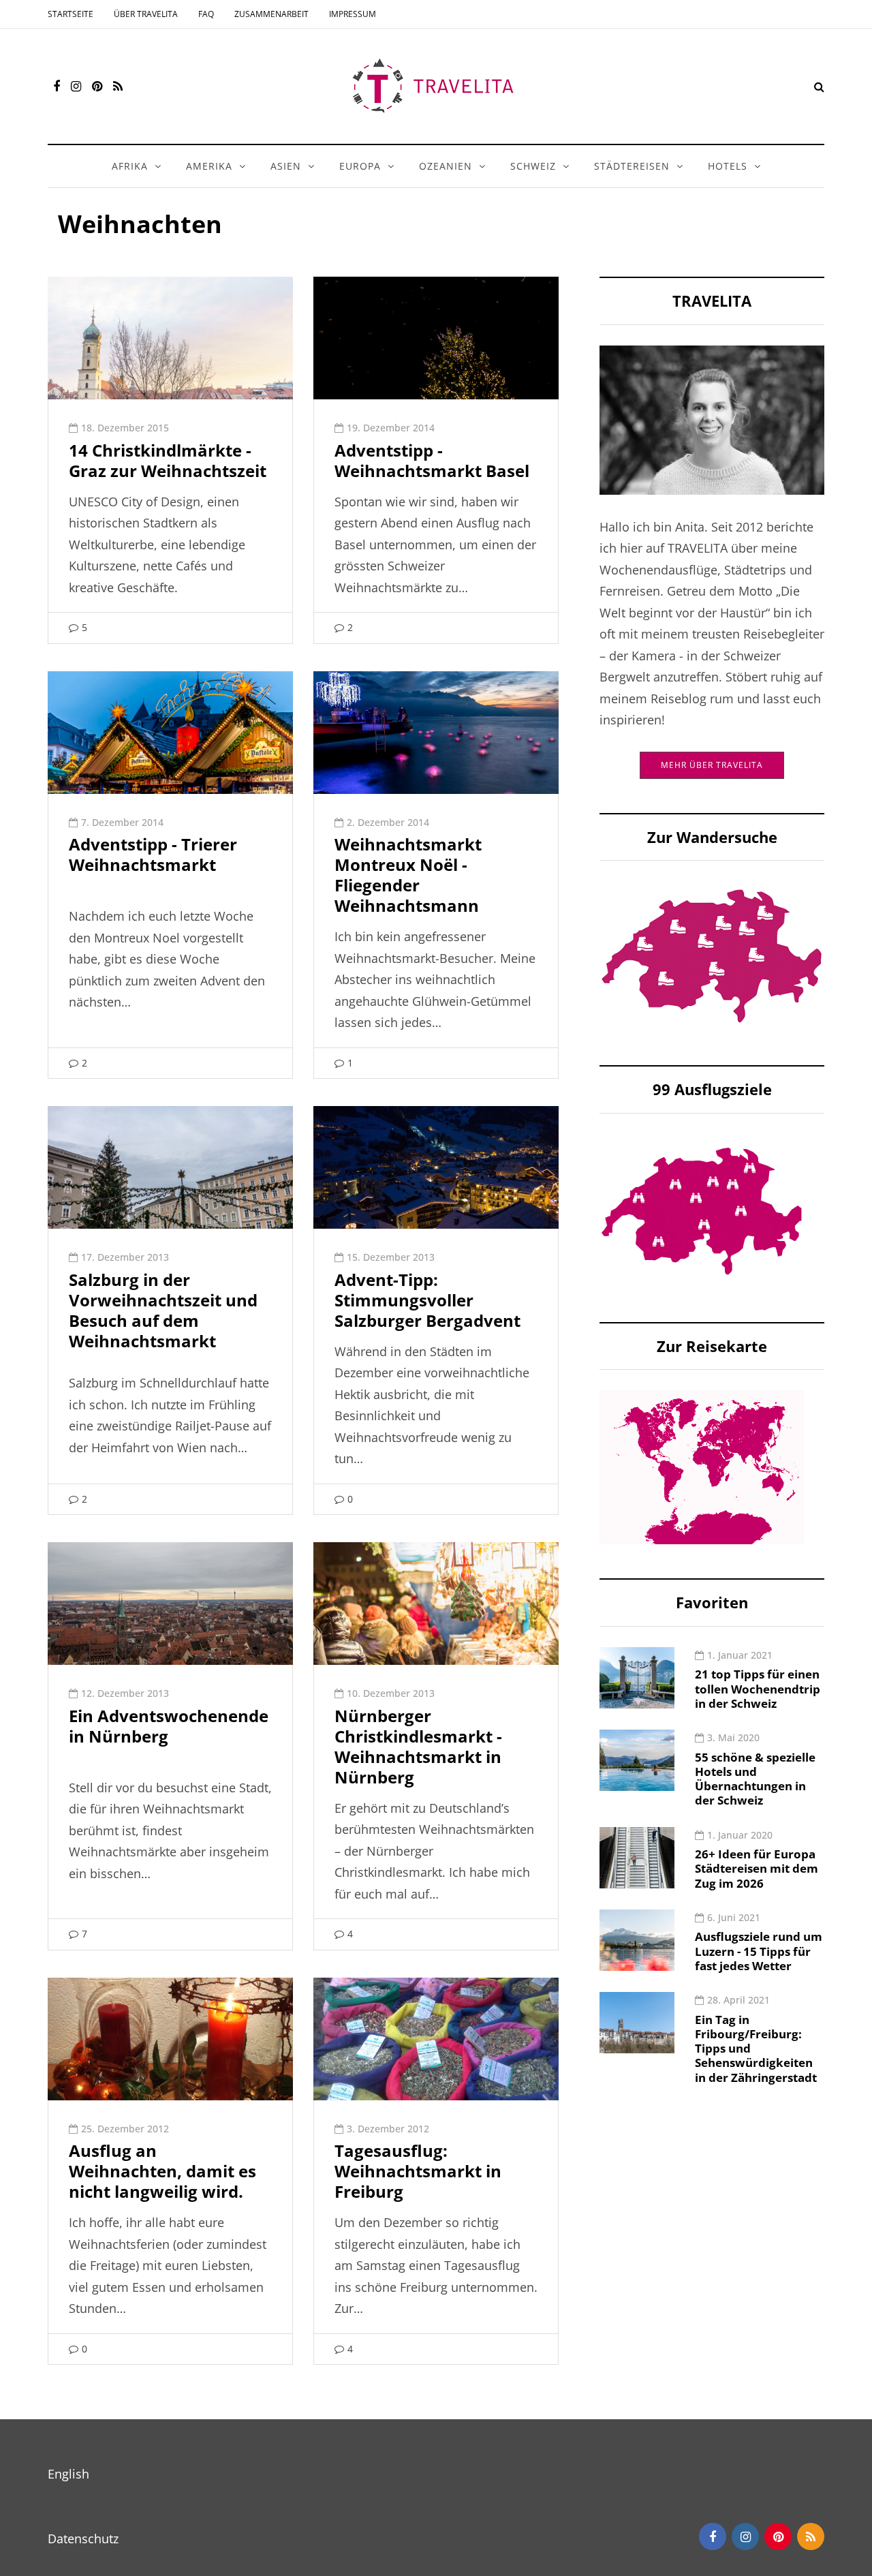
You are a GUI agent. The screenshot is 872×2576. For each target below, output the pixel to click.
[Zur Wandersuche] (712, 955)
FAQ (206, 14)
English (68, 2474)
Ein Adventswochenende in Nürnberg (169, 1726)
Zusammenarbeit (271, 14)
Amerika (209, 166)
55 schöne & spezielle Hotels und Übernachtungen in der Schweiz (755, 1779)
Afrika (130, 166)
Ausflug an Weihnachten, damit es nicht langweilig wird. (162, 2171)
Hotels (728, 166)
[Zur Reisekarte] (702, 1466)
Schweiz (533, 166)
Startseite (71, 14)
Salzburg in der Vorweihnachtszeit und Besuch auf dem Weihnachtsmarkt (163, 1310)
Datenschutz (83, 2539)
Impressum (353, 14)
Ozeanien (446, 166)
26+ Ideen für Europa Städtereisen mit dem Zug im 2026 (757, 1869)
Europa (360, 166)
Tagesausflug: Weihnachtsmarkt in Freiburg (418, 2171)
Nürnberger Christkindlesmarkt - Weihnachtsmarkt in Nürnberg (418, 1746)
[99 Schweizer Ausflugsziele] (702, 1210)
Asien (286, 166)
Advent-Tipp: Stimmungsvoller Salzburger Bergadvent (427, 1300)
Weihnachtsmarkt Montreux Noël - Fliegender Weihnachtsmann (408, 875)
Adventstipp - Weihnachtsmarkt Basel (432, 460)
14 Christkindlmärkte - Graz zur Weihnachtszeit (168, 460)
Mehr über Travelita (712, 765)
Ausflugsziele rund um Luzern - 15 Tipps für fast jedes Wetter (759, 1951)
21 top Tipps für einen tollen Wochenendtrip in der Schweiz (758, 1689)
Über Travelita (146, 14)
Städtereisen (632, 166)
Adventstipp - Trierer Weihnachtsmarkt (153, 854)
